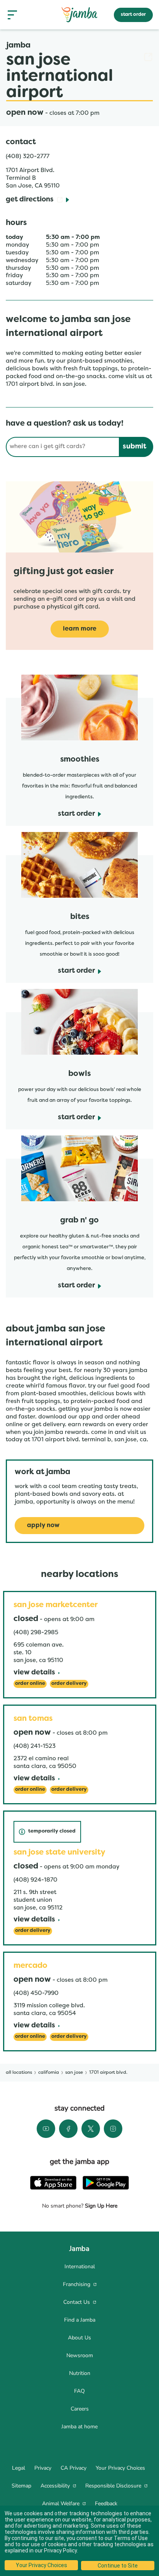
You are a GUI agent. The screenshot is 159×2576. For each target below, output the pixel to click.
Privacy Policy (60, 2550)
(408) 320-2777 (28, 157)
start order (133, 15)
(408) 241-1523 (35, 1746)
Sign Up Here (100, 2206)
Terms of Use (131, 2538)
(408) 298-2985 (36, 1633)
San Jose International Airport (79, 77)
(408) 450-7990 (36, 1993)
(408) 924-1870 (36, 1880)
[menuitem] (79, 2267)
